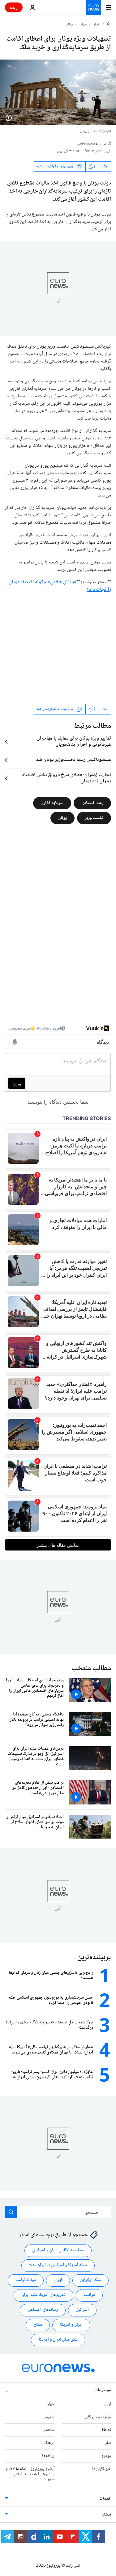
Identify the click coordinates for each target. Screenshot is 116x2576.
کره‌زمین (48, 2417)
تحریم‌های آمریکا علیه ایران (43, 2295)
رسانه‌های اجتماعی (43, 2310)
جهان (83, 25)
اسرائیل (82, 2310)
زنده (14, 7)
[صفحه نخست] (109, 24)
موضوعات (103, 2390)
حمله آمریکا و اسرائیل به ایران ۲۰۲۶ (58, 2265)
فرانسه (89, 2295)
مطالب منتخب (91, 1668)
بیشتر (106, 2515)
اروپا (107, 2404)
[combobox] (58, 2212)
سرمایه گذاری (52, 803)
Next (107, 2430)
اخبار (97, 25)
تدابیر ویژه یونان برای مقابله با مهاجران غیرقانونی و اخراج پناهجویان (74, 742)
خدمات (105, 2499)
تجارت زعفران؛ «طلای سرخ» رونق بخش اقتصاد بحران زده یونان (67, 778)
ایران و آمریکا (71, 2325)
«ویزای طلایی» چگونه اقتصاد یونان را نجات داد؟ (60, 586)
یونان (69, 25)
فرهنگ (49, 2443)
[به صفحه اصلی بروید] (94, 7)
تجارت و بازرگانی (97, 2417)
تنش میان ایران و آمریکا (58, 2340)
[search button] (11, 2212)
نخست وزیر (94, 818)
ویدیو (106, 2456)
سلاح (38, 2325)
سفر (108, 2443)
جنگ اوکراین (90, 2280)
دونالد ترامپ (26, 2280)
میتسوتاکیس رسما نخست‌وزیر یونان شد (74, 760)
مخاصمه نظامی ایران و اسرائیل (58, 2250)
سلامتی (48, 2430)
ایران (58, 2280)
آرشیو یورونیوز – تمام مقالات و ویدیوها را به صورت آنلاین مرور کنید (30, 2474)
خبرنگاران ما (102, 2469)
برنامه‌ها (48, 2456)
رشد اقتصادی (92, 803)
